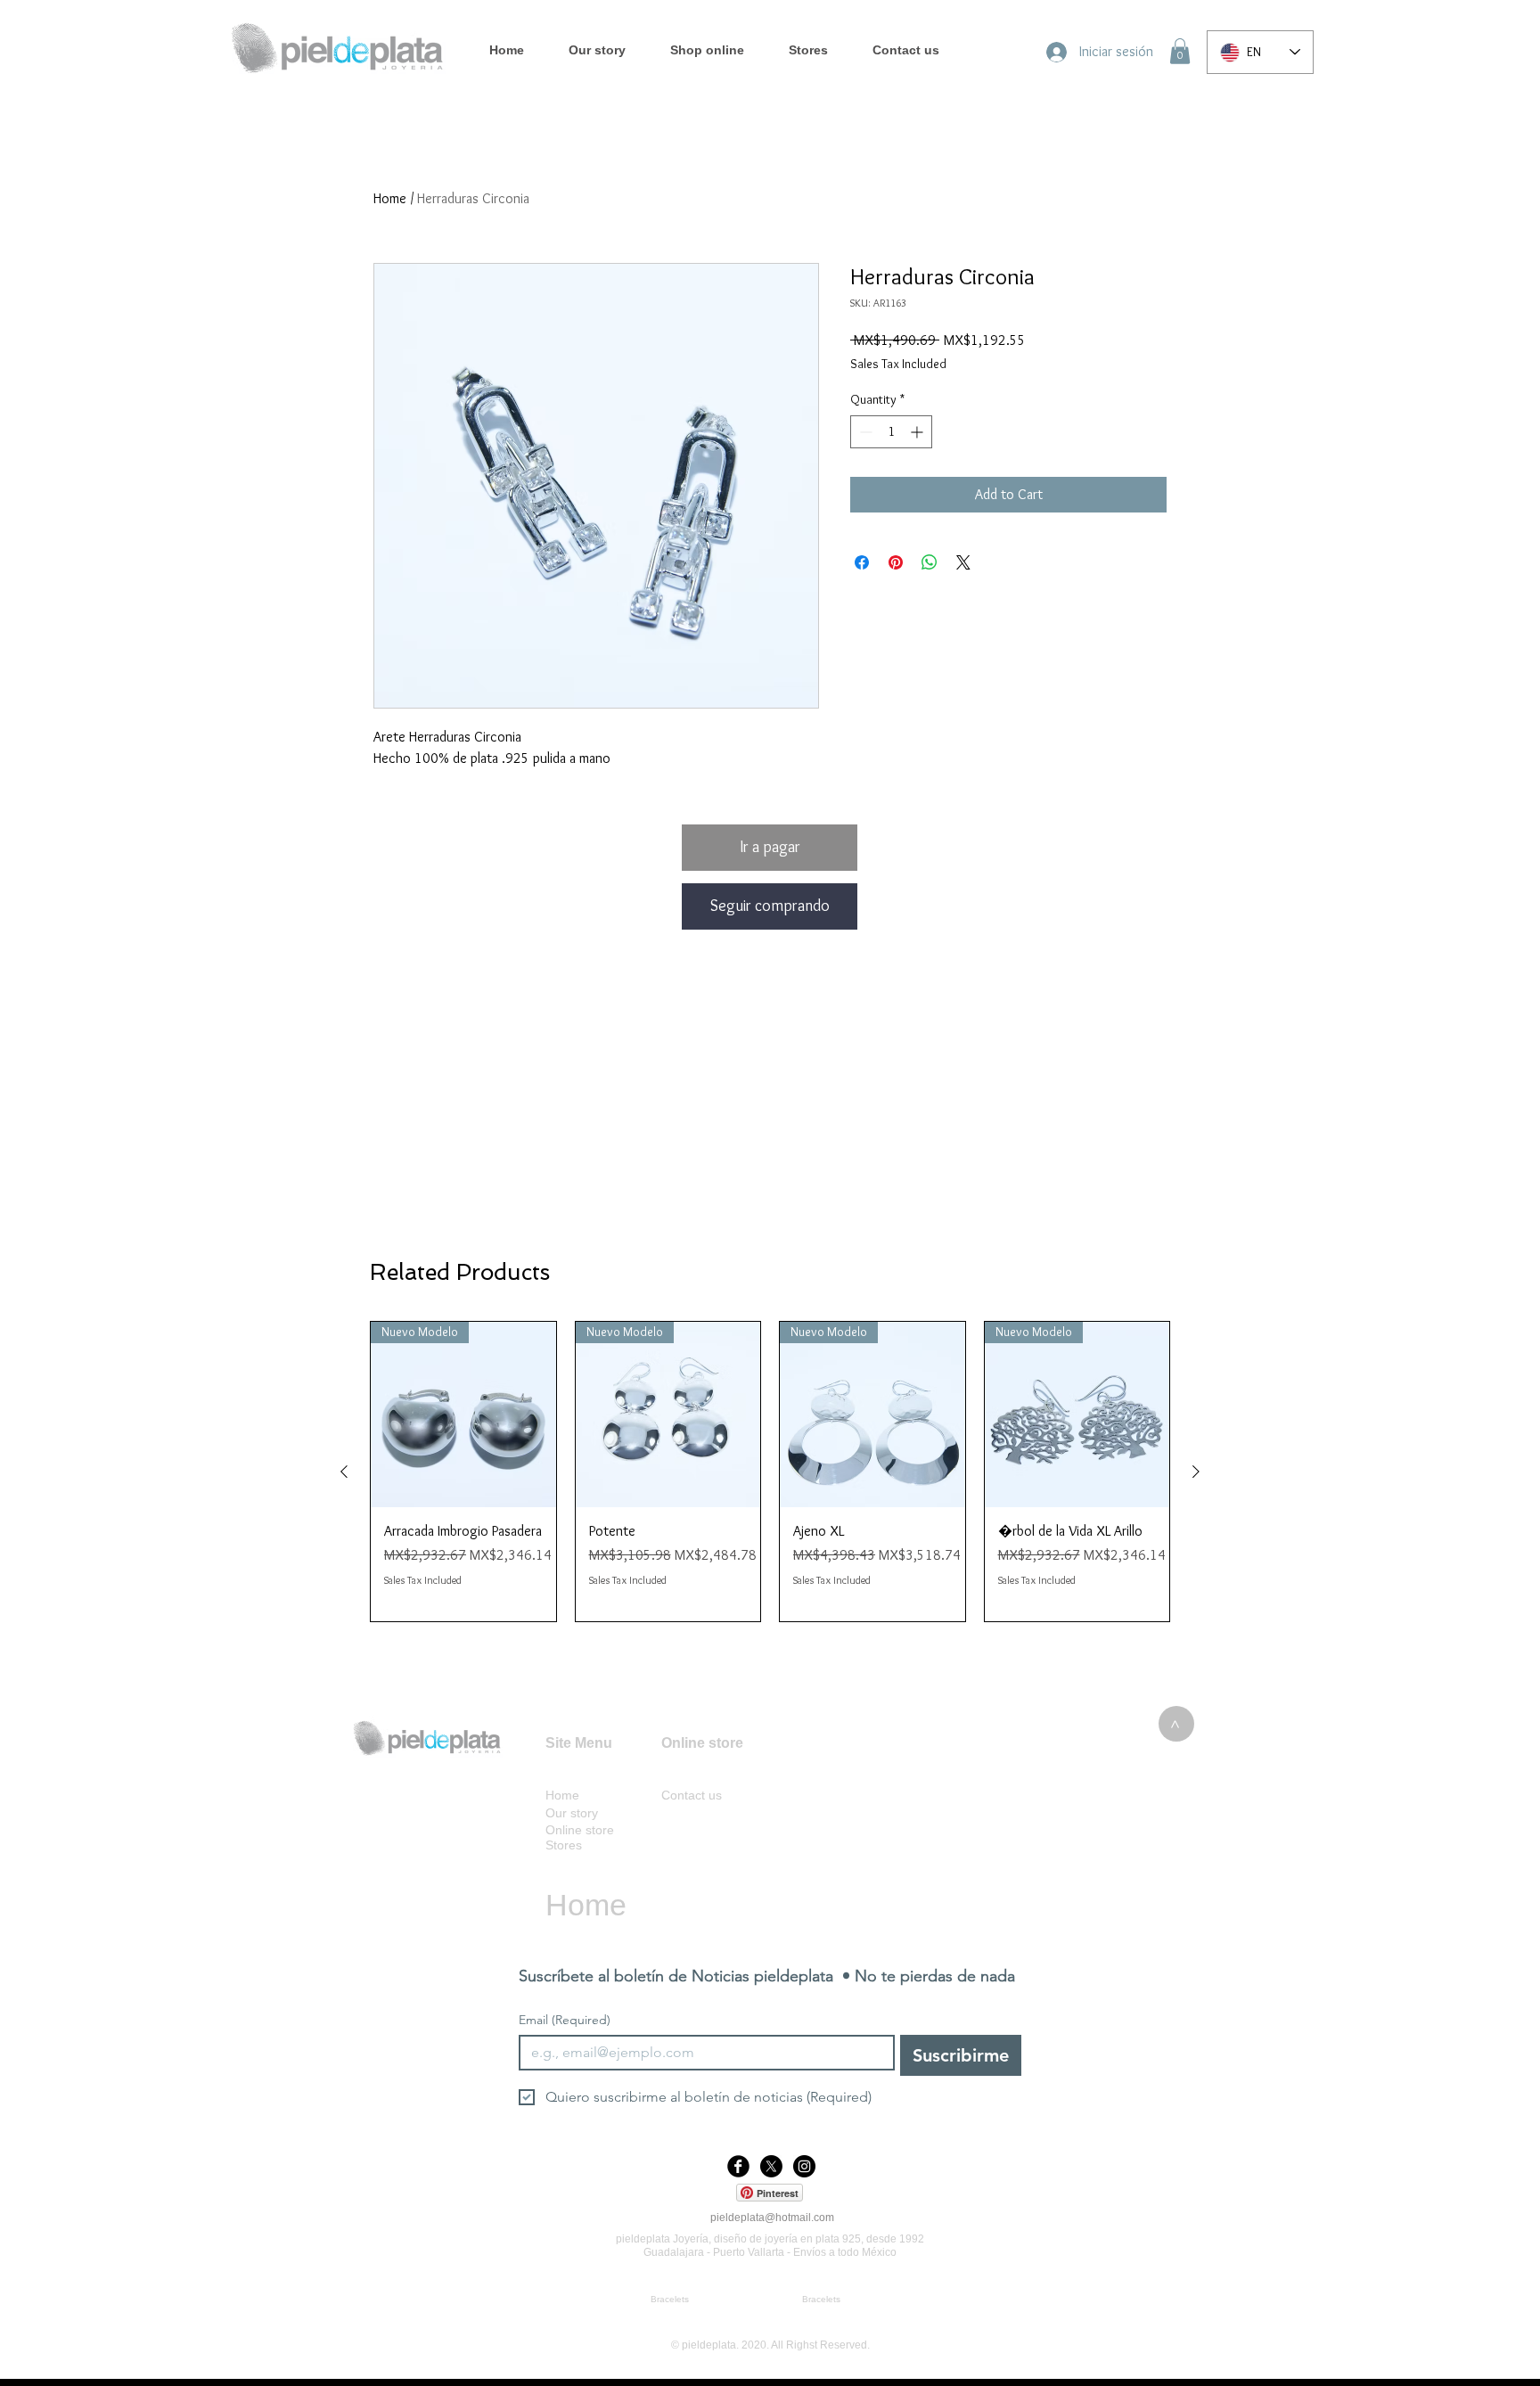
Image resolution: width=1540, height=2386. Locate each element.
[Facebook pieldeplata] (738, 2166)
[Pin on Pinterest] (896, 562)
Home (390, 198)
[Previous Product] (344, 1472)
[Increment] (918, 432)
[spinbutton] (891, 432)
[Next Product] (1196, 1472)
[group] (770, 1472)
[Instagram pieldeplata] (804, 2166)
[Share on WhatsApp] (930, 562)
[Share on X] (963, 562)
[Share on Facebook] (862, 562)
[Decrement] (864, 432)
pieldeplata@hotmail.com (772, 2218)
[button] (1180, 51)
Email (565, 2020)
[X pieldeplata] (771, 2166)
